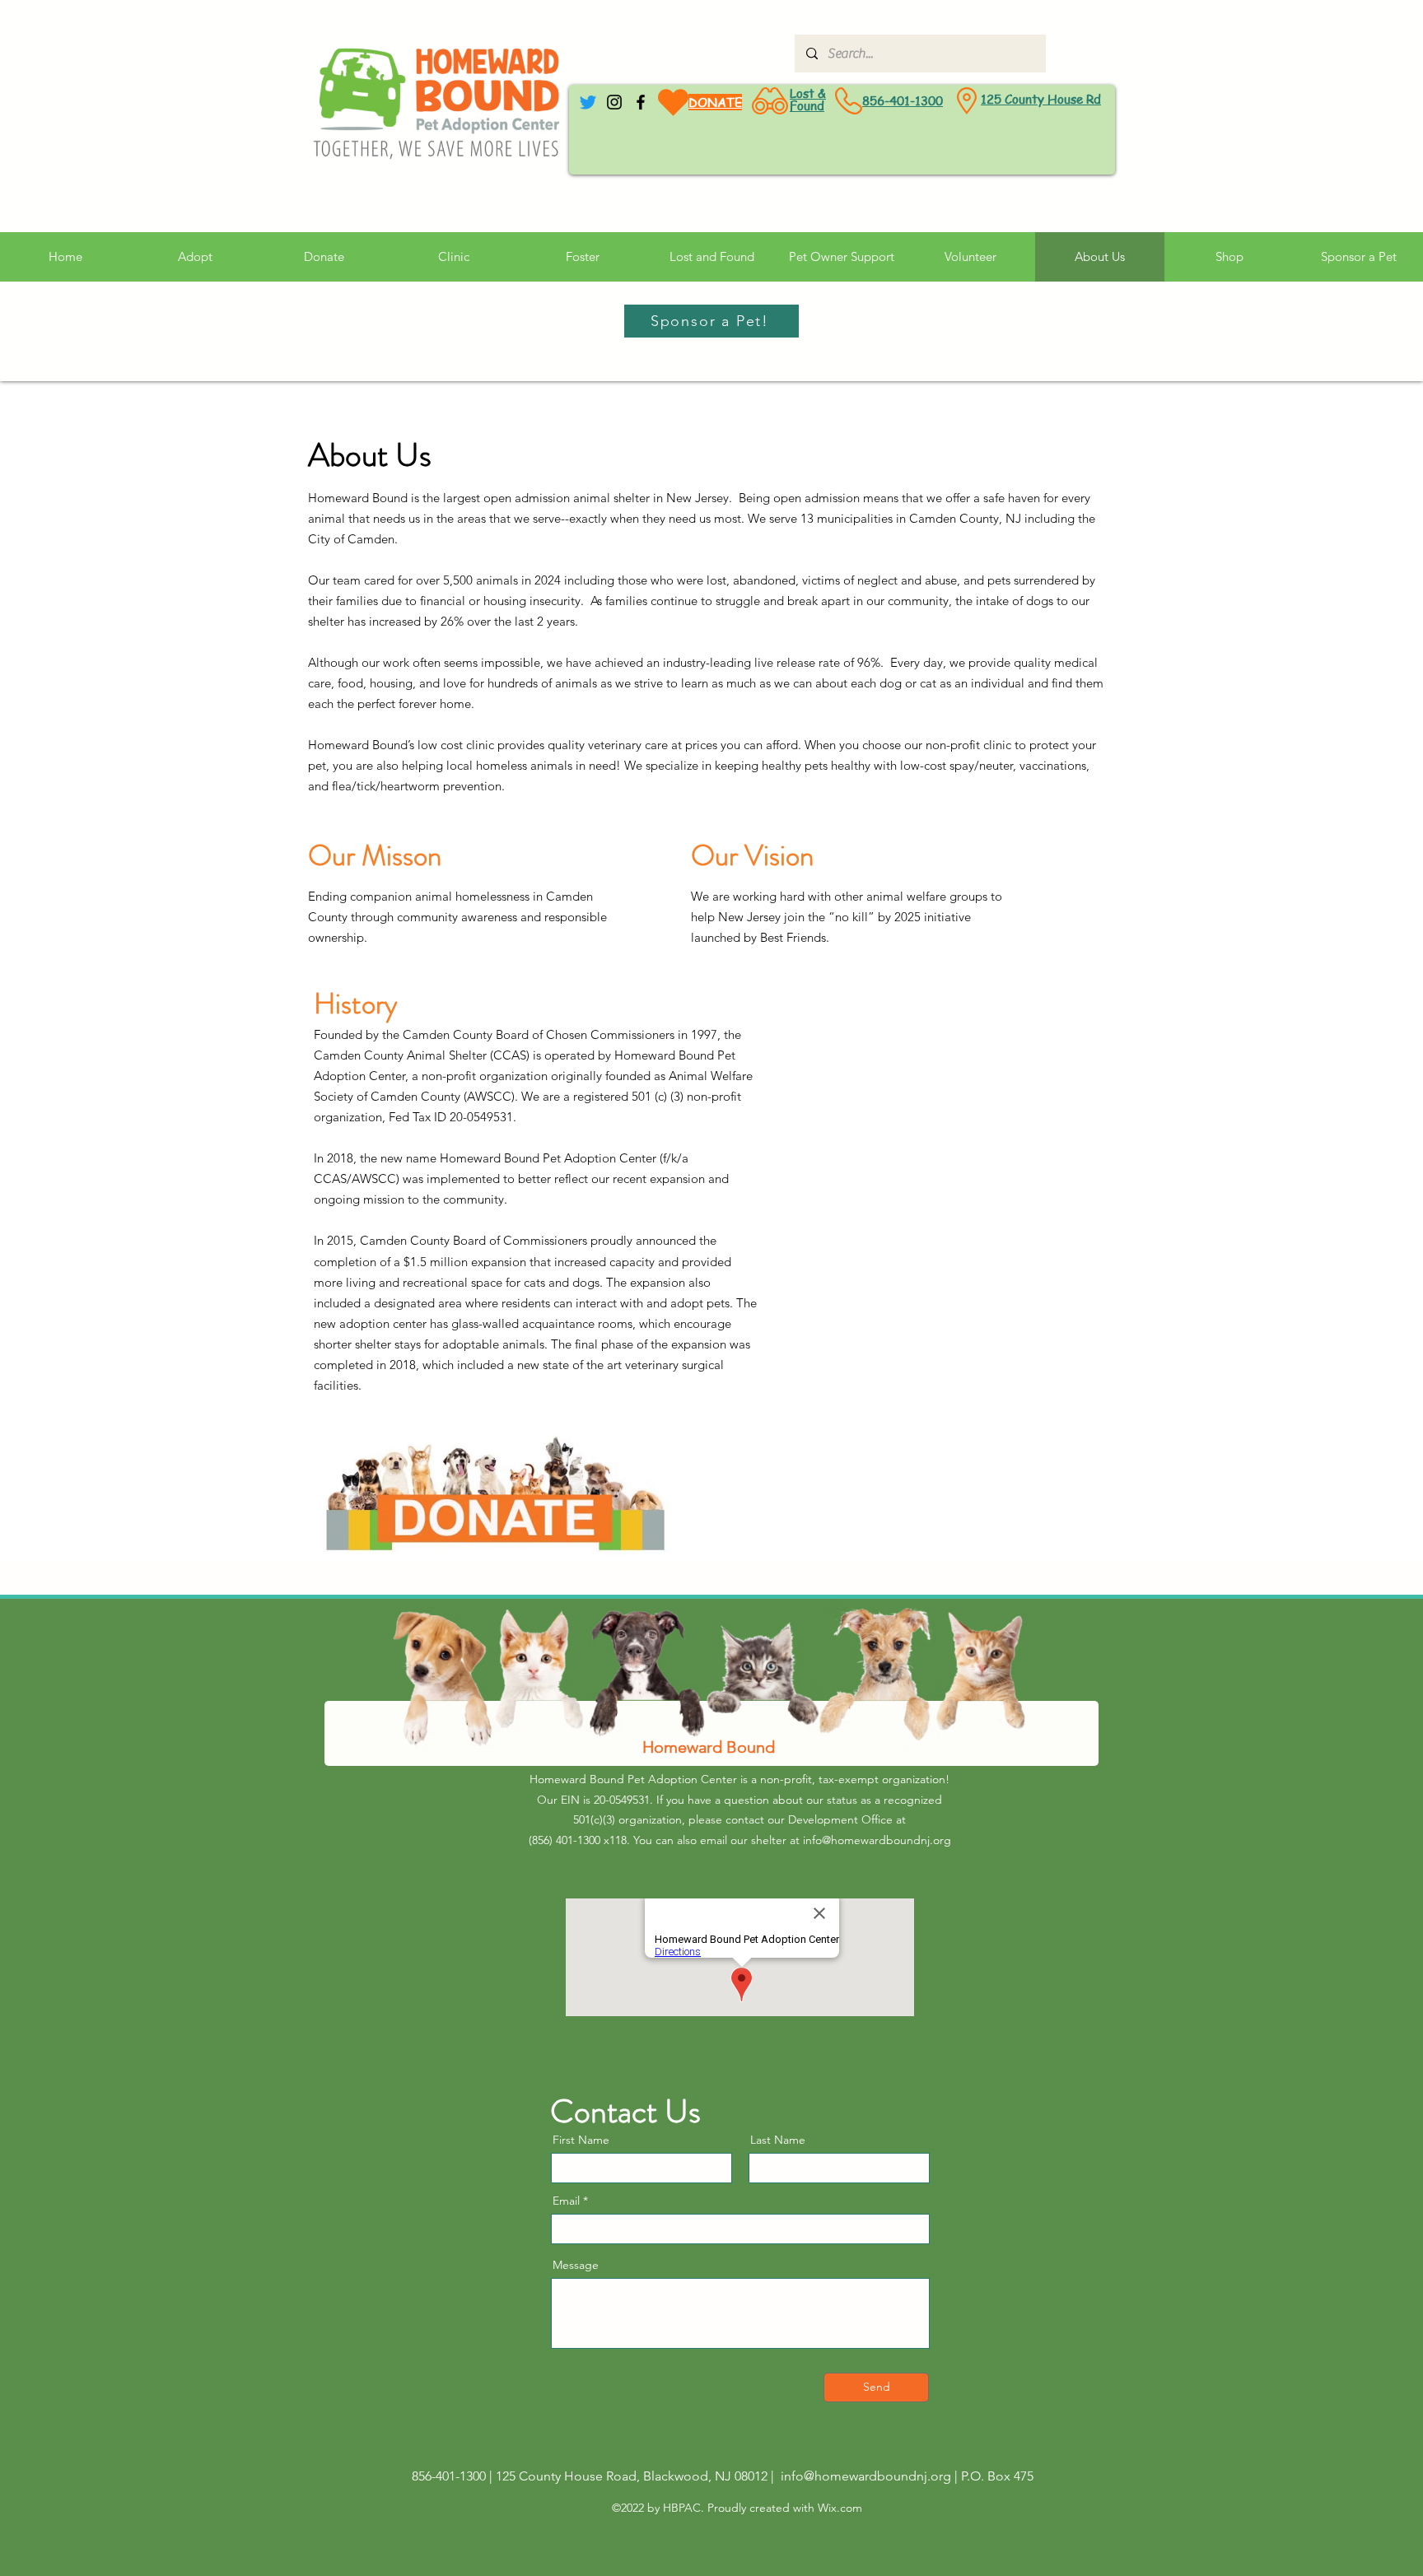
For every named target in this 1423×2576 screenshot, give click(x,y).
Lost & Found (808, 99)
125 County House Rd (1041, 99)
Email (566, 2201)
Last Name (778, 2140)
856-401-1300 (903, 100)
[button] (841, 257)
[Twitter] (588, 102)
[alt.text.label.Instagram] (614, 102)
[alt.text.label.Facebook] (641, 102)
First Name (581, 2140)
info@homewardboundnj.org (877, 1840)
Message (576, 2265)
